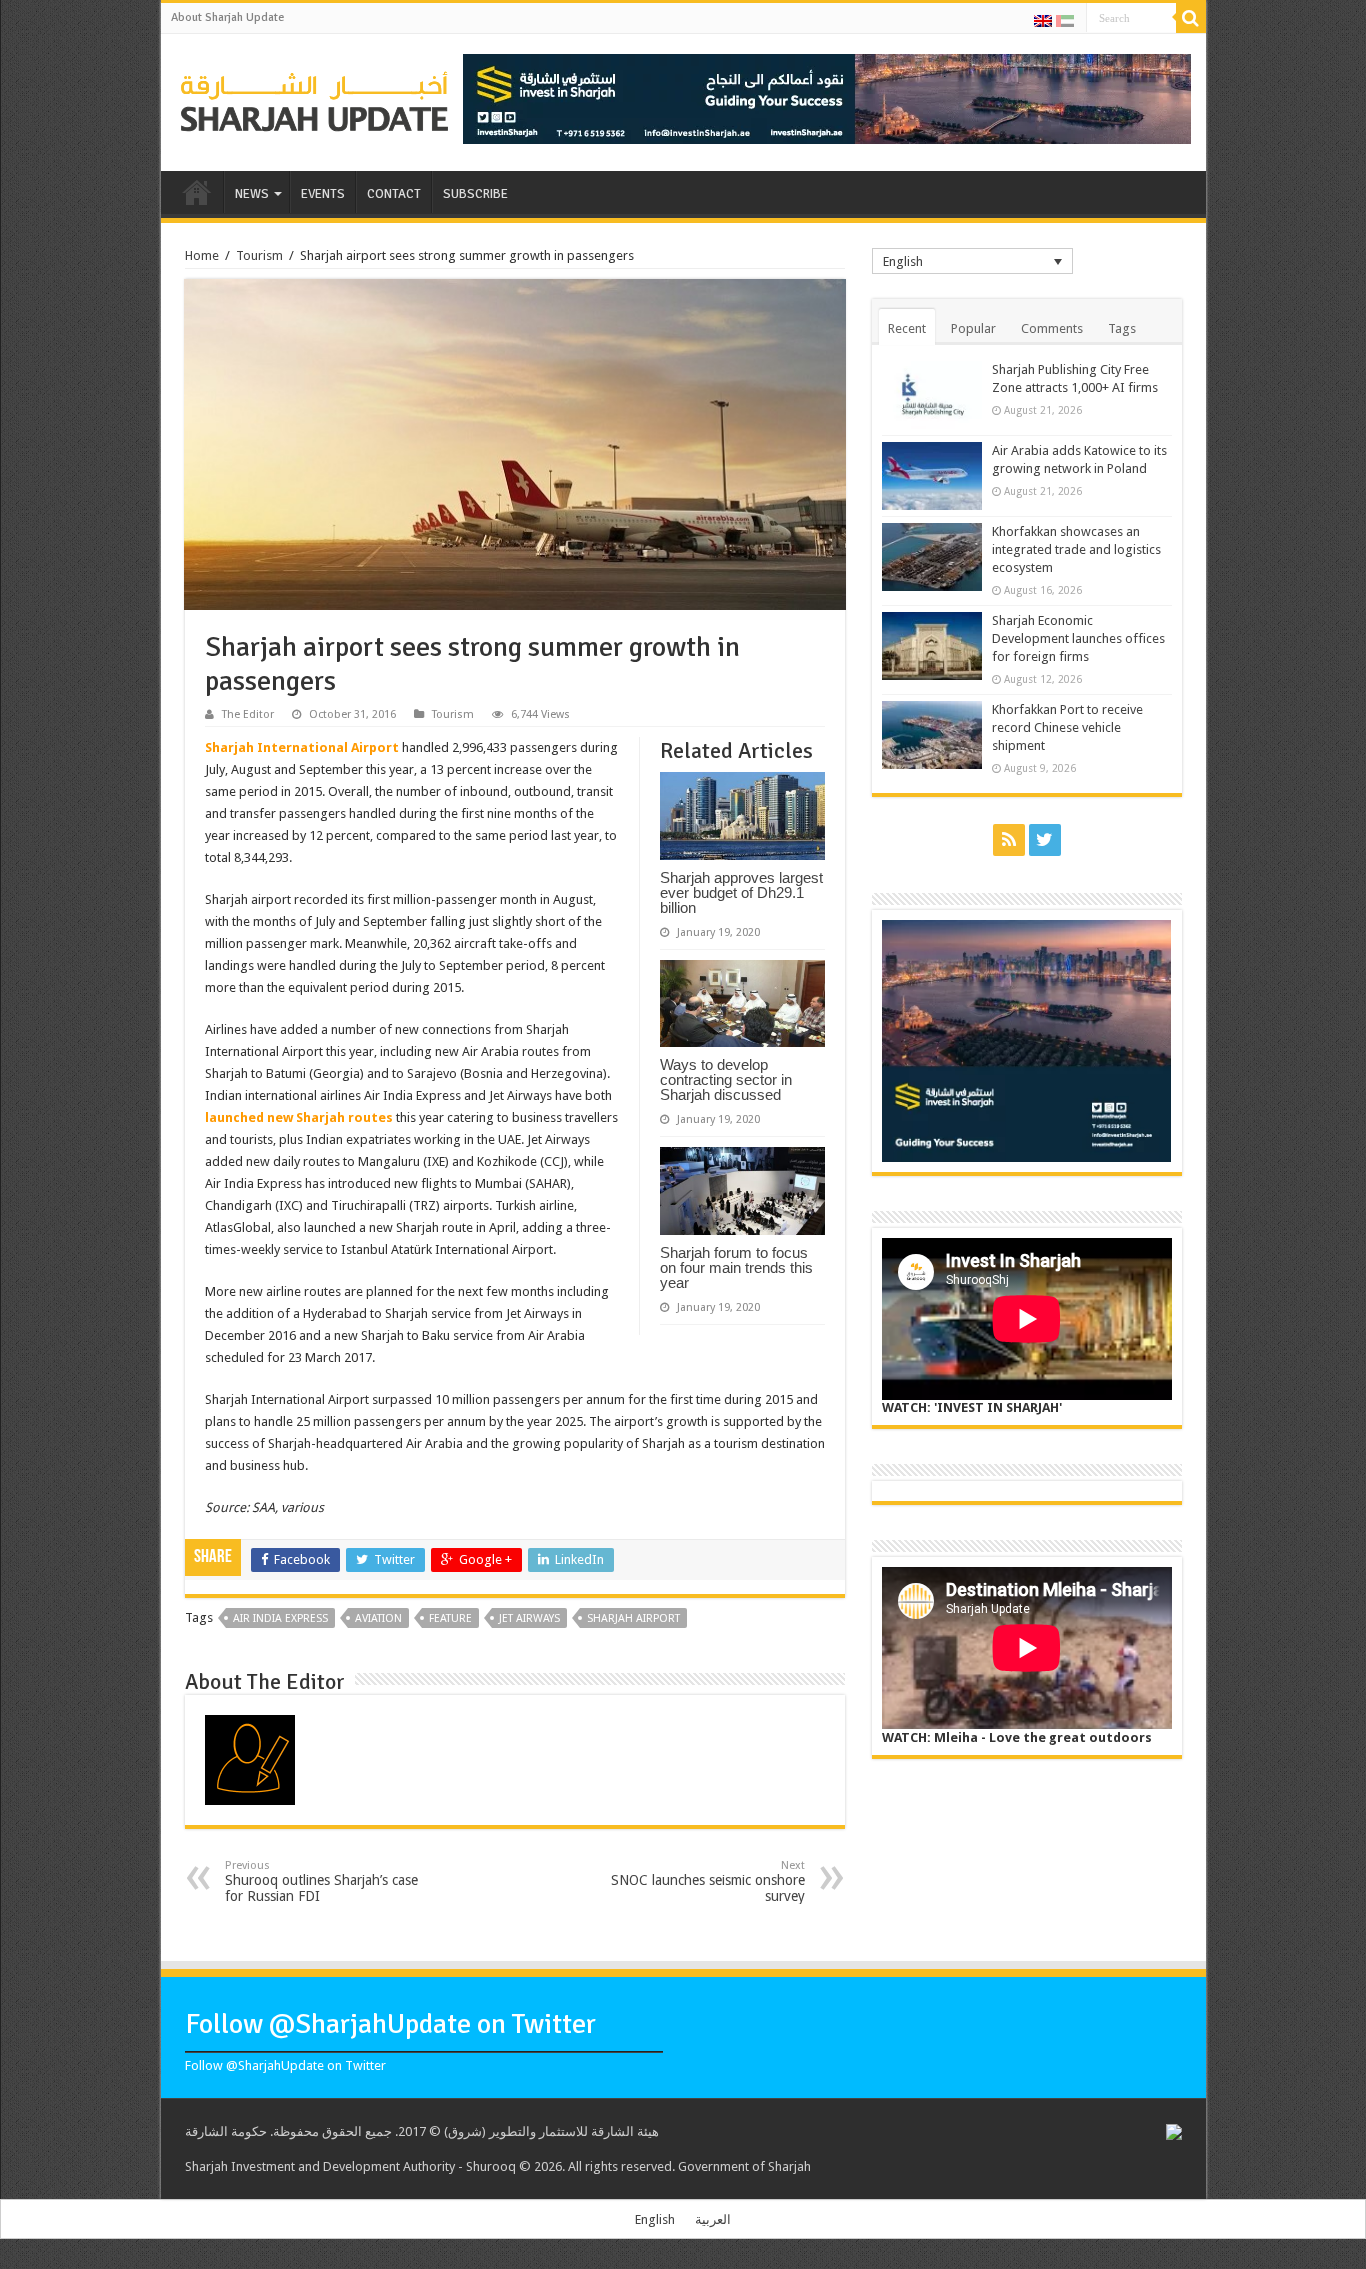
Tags (1122, 328)
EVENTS (323, 194)
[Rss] (1009, 840)
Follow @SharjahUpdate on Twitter (390, 2024)
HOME (197, 192)
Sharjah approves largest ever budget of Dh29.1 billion (741, 892)
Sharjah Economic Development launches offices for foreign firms (1078, 638)
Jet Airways (529, 1618)
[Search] (1191, 18)
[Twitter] (1045, 840)
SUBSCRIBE (475, 194)
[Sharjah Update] (315, 99)
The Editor (248, 714)
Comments (1052, 328)
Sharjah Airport (633, 1618)
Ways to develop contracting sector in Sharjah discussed (726, 1079)
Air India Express (280, 1618)
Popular (973, 328)
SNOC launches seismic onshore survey (708, 1881)
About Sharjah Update (227, 17)
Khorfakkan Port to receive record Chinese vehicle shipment (1067, 727)
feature (450, 1618)
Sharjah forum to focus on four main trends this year (736, 1267)
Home (202, 255)
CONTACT (394, 194)
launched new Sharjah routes (299, 1117)
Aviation (378, 1618)
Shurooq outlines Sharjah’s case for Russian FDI (321, 1881)
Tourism (259, 255)
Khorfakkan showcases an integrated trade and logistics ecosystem (1076, 549)
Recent (907, 328)
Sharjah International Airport (302, 747)
